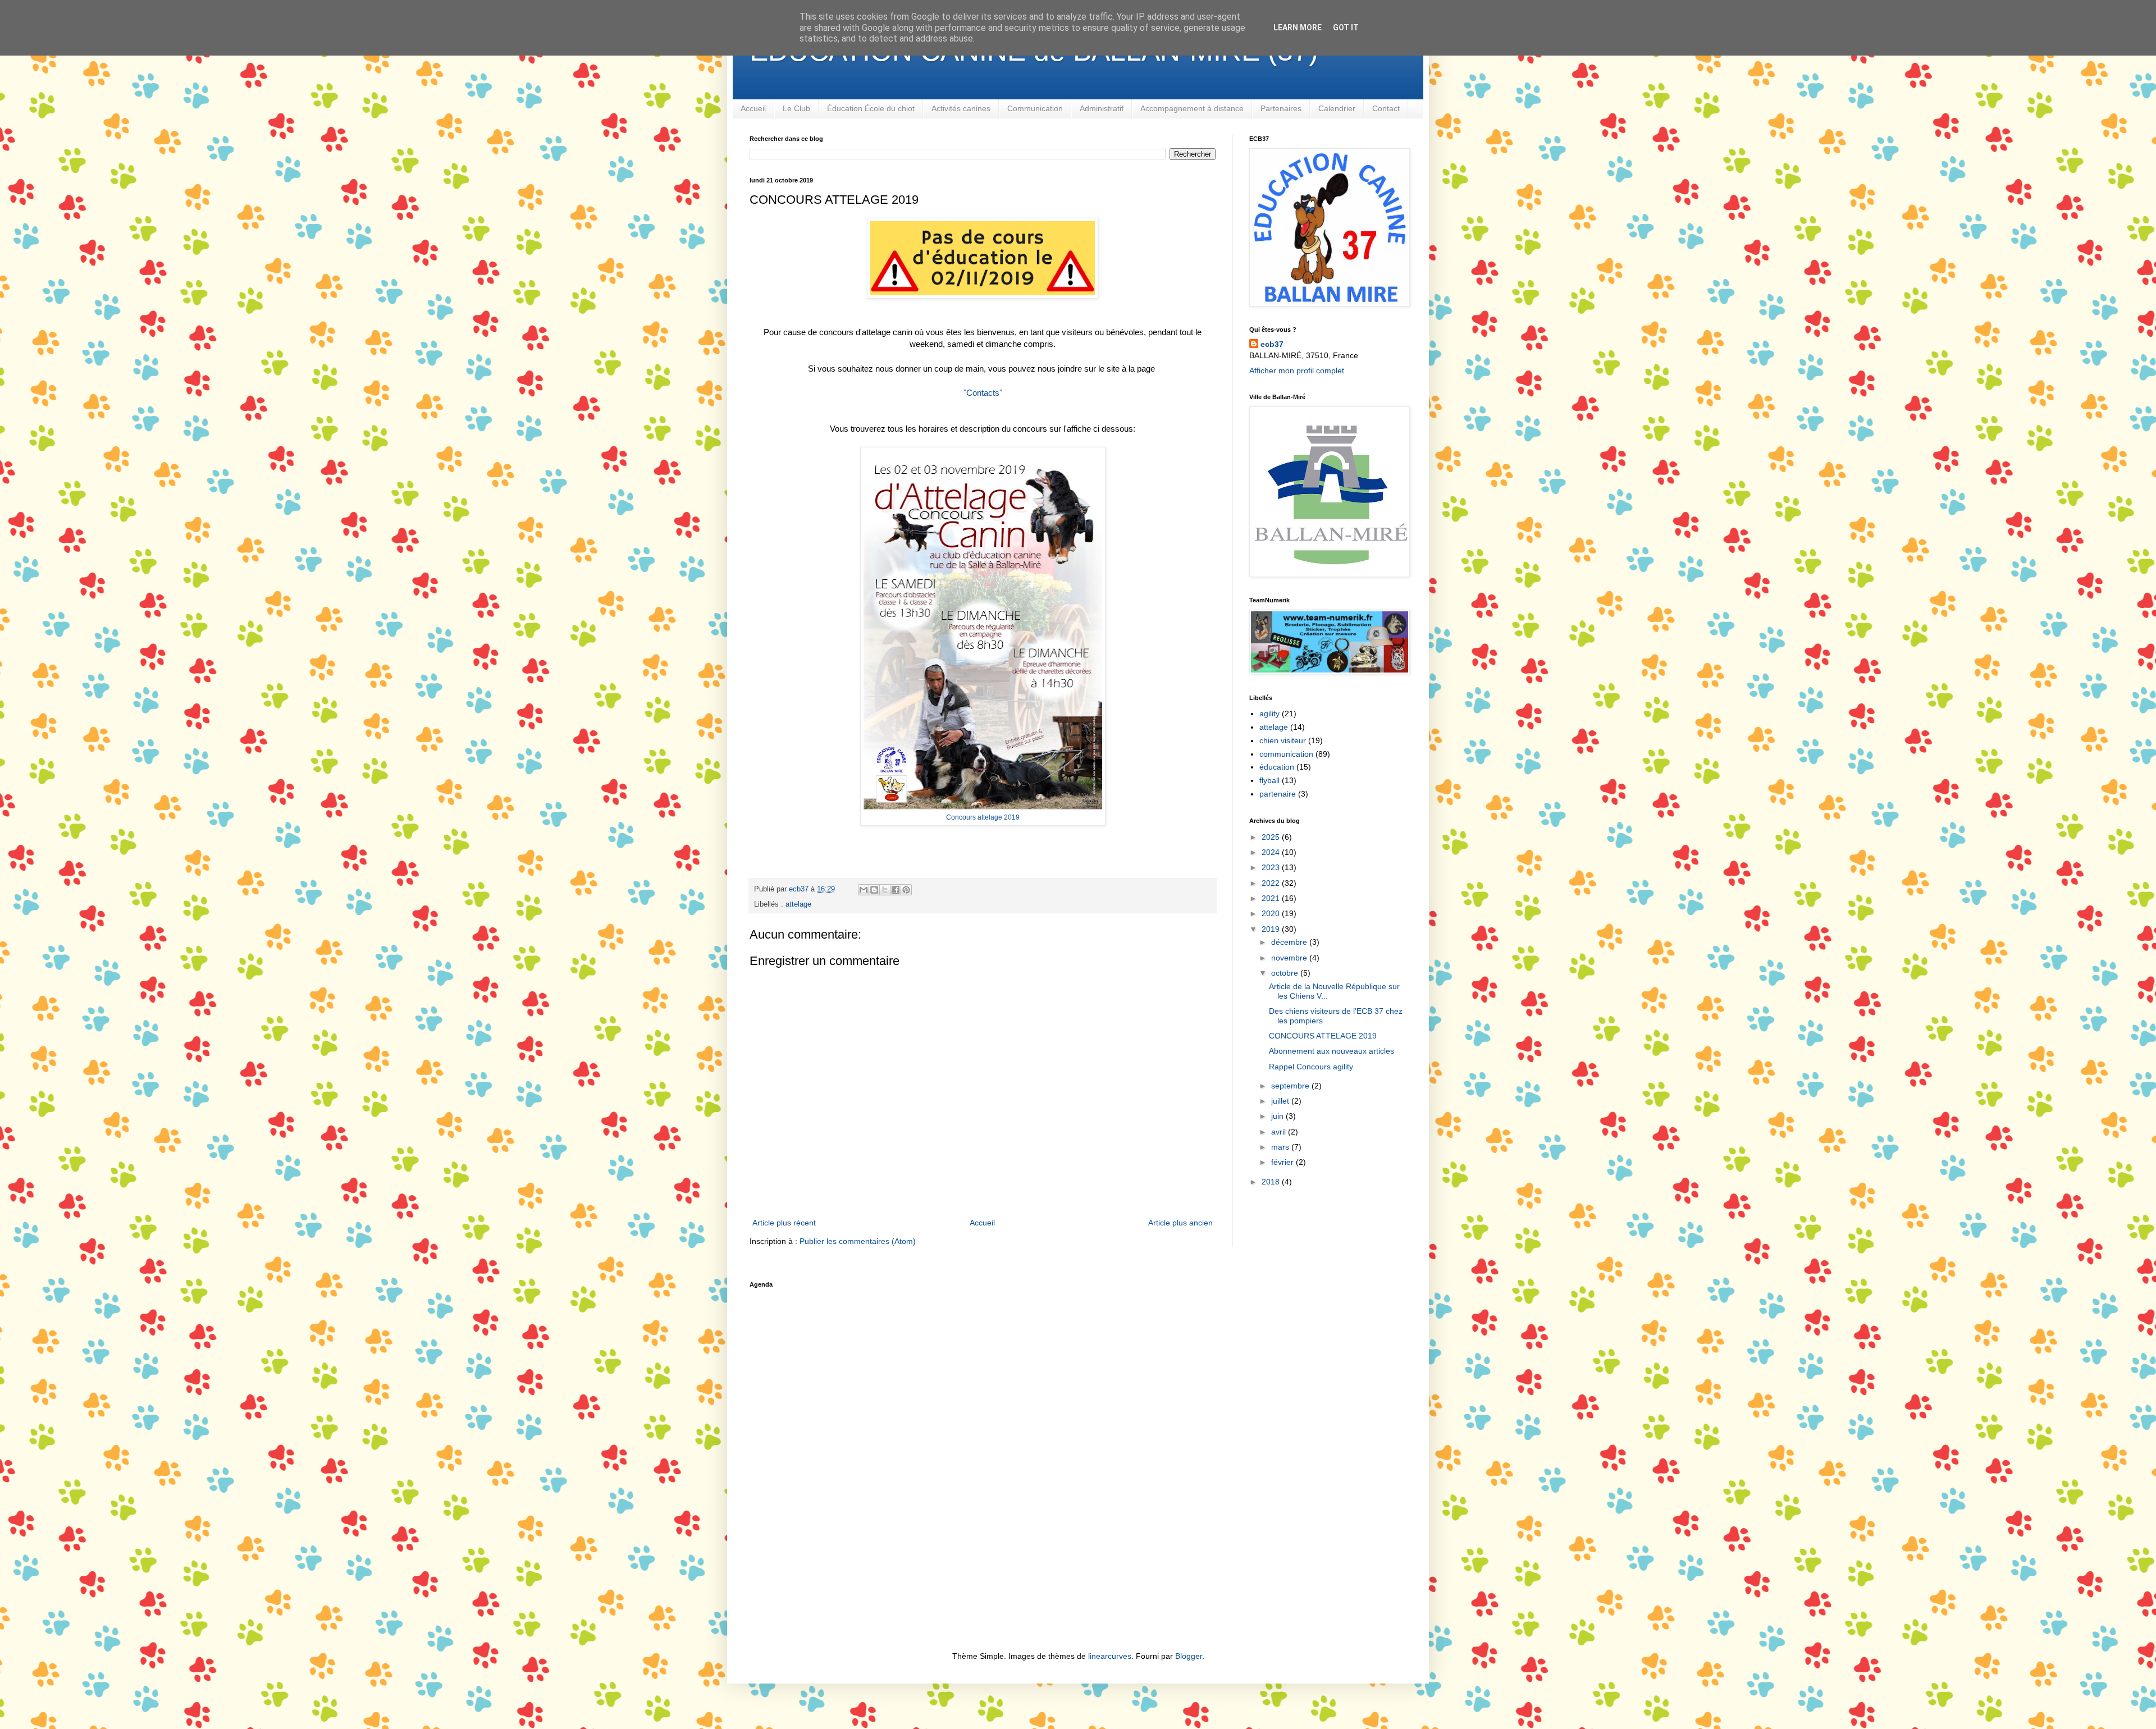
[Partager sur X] (885, 890)
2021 (1272, 898)
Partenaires (1281, 108)
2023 (1272, 867)
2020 (1272, 913)
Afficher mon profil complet (1297, 370)
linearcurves (1110, 1656)
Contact (1386, 108)
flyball (1269, 780)
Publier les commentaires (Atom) (858, 1241)
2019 (1272, 929)
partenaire (1278, 794)
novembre (1290, 958)
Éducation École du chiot (871, 108)
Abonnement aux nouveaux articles (1331, 1051)
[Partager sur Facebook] (896, 890)
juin (1278, 1116)
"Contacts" (983, 393)
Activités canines (961, 108)
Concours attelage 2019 (983, 817)
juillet (1281, 1101)
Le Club (796, 108)
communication (1286, 754)
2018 (1272, 1182)
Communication (1035, 108)
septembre (1291, 1086)
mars (1281, 1147)
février (1283, 1162)
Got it (1346, 28)
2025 (1272, 837)
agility (1269, 713)
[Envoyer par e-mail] (864, 890)
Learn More (1298, 28)
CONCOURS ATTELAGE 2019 (1323, 1036)
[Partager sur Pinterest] (906, 890)
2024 (1272, 852)
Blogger (1189, 1656)
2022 (1272, 883)
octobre (1286, 973)
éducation (1277, 767)
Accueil (753, 108)
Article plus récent (784, 1223)
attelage (798, 904)
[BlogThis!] (874, 890)
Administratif (1102, 108)
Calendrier (1337, 108)
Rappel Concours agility (1311, 1067)
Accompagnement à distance (1192, 108)
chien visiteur (1283, 740)
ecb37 (1272, 344)
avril (1280, 1132)
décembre (1290, 942)
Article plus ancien (1180, 1223)
